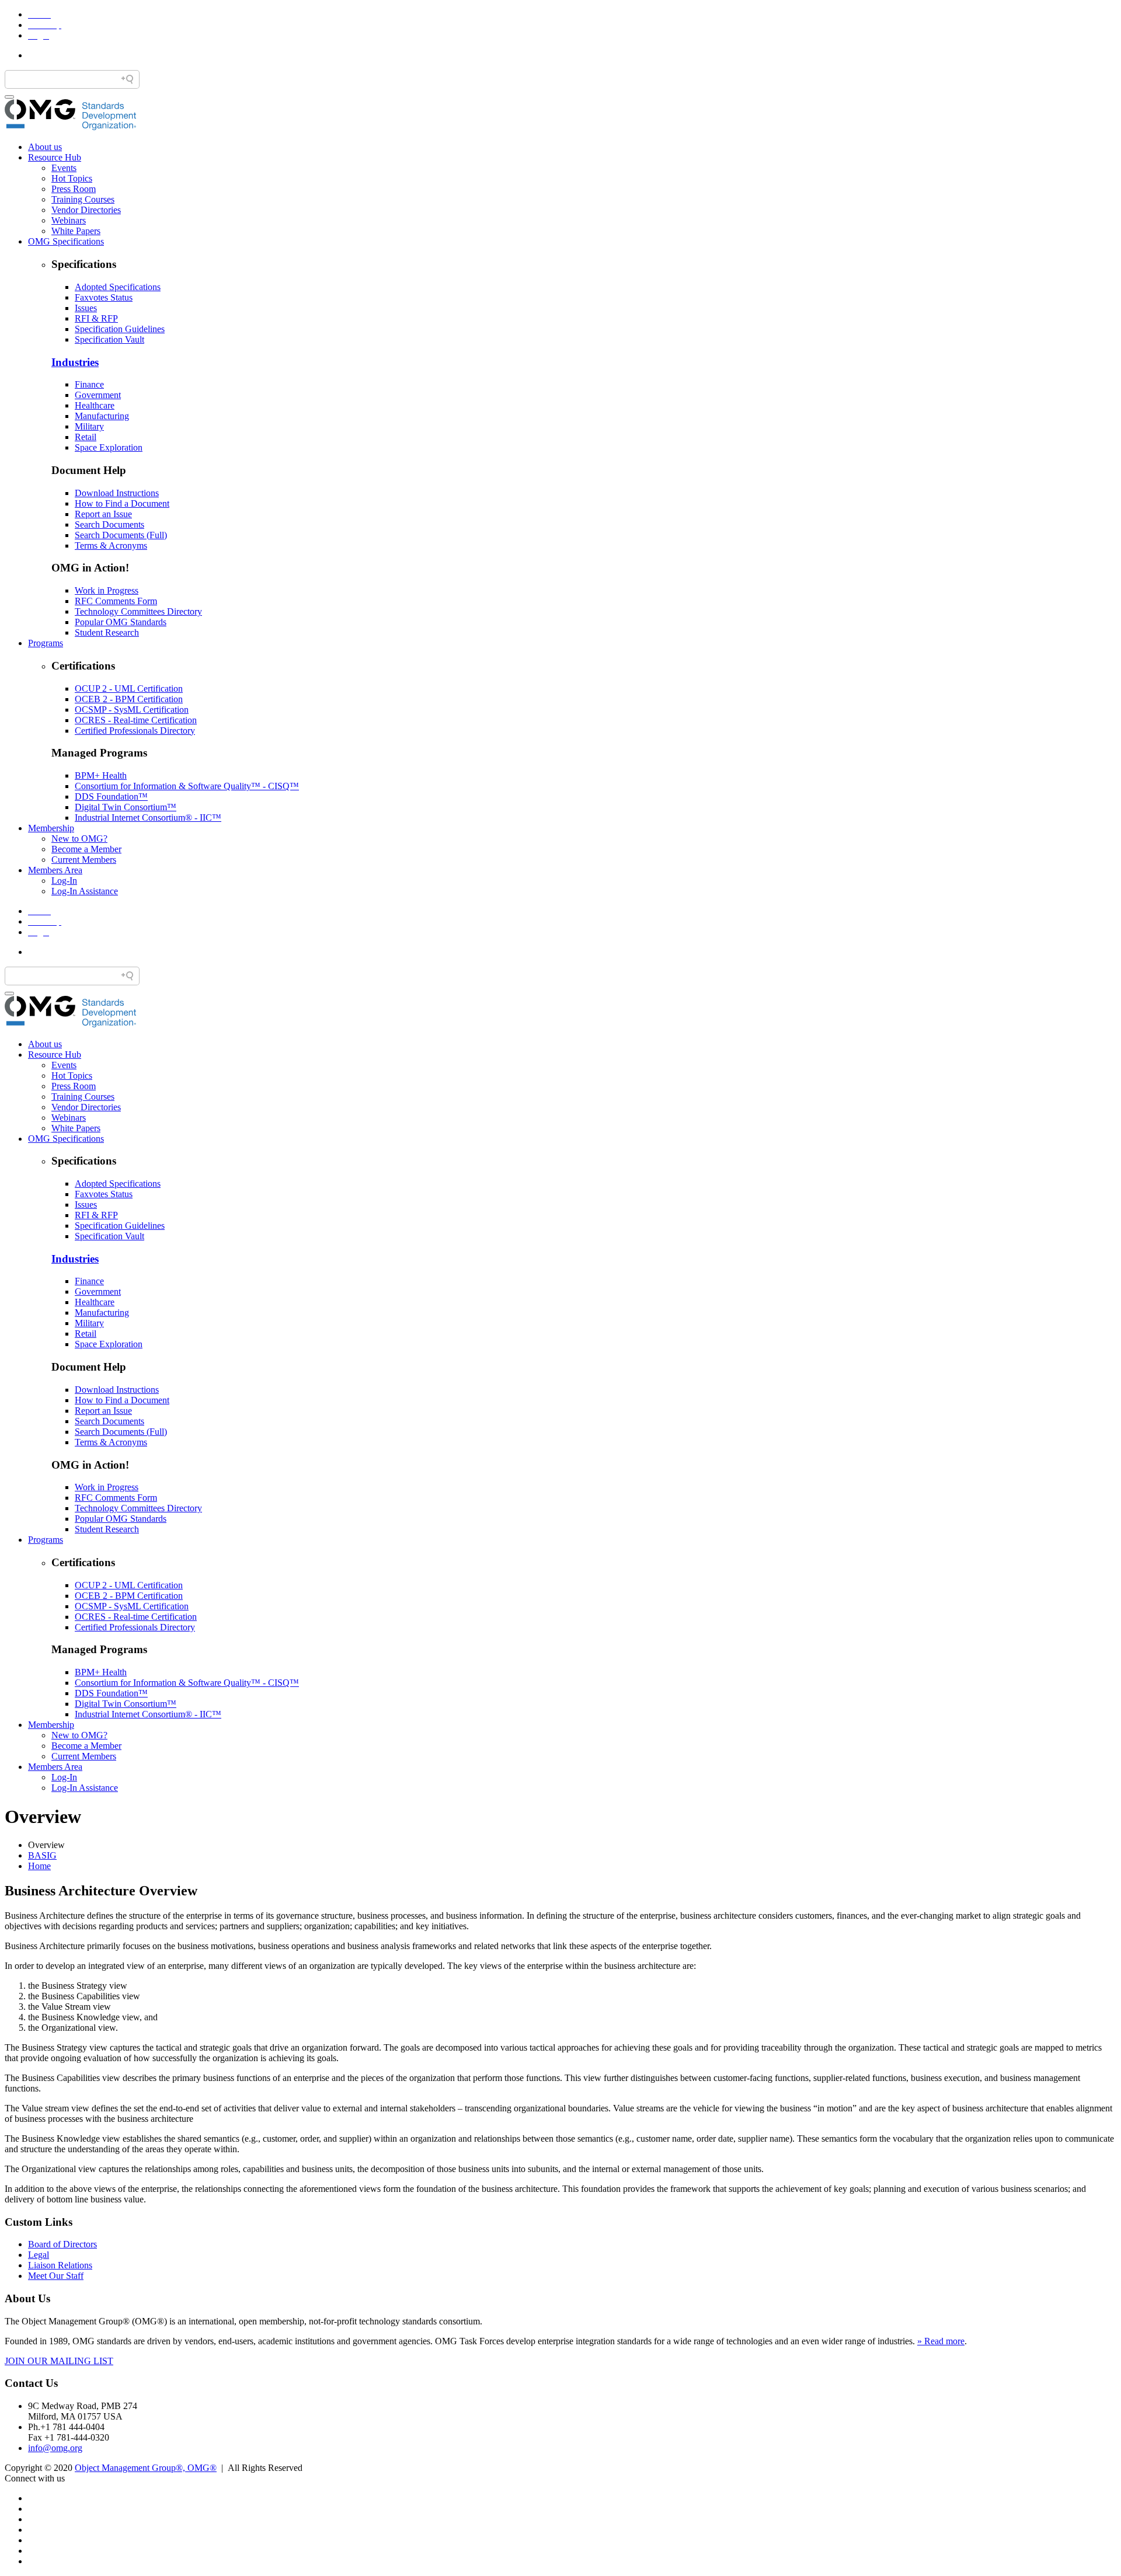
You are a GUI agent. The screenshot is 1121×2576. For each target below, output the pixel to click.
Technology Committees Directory (138, 611)
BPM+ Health (101, 775)
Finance (89, 384)
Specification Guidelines (120, 329)
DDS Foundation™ (111, 796)
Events (64, 168)
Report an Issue (103, 514)
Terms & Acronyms (111, 545)
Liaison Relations (60, 2265)
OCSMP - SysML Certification (132, 710)
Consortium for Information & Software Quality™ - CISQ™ (187, 786)
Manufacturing (102, 416)
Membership (51, 828)
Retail (86, 437)
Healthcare (95, 405)
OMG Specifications (66, 241)
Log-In (64, 881)
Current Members (84, 860)
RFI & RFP (96, 318)
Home (39, 1866)
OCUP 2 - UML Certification (129, 689)
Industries (75, 362)
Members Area (55, 870)
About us (45, 147)
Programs (46, 643)
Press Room (74, 189)
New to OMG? (79, 839)
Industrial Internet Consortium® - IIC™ (148, 818)
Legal (39, 2255)
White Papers (76, 231)
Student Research (107, 632)
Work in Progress (107, 590)
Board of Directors (62, 2244)
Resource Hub (55, 157)
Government (98, 395)
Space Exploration (109, 447)
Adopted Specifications (118, 287)
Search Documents (109, 524)
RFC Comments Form (116, 601)
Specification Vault (109, 339)
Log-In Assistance (85, 891)
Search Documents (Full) (121, 535)
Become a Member (86, 849)
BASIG (42, 1855)
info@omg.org (55, 2448)
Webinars (69, 220)
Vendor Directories (86, 210)
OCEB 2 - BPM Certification (129, 699)
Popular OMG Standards (121, 622)
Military (89, 426)
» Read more (941, 2341)
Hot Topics (72, 178)
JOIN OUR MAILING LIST (59, 2361)
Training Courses (83, 199)
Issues (86, 308)
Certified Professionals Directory (135, 731)
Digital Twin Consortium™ (126, 807)
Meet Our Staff (56, 2276)
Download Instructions (117, 493)
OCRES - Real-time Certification (136, 720)
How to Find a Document (122, 503)
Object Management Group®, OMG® (146, 2468)
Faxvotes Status (104, 297)
